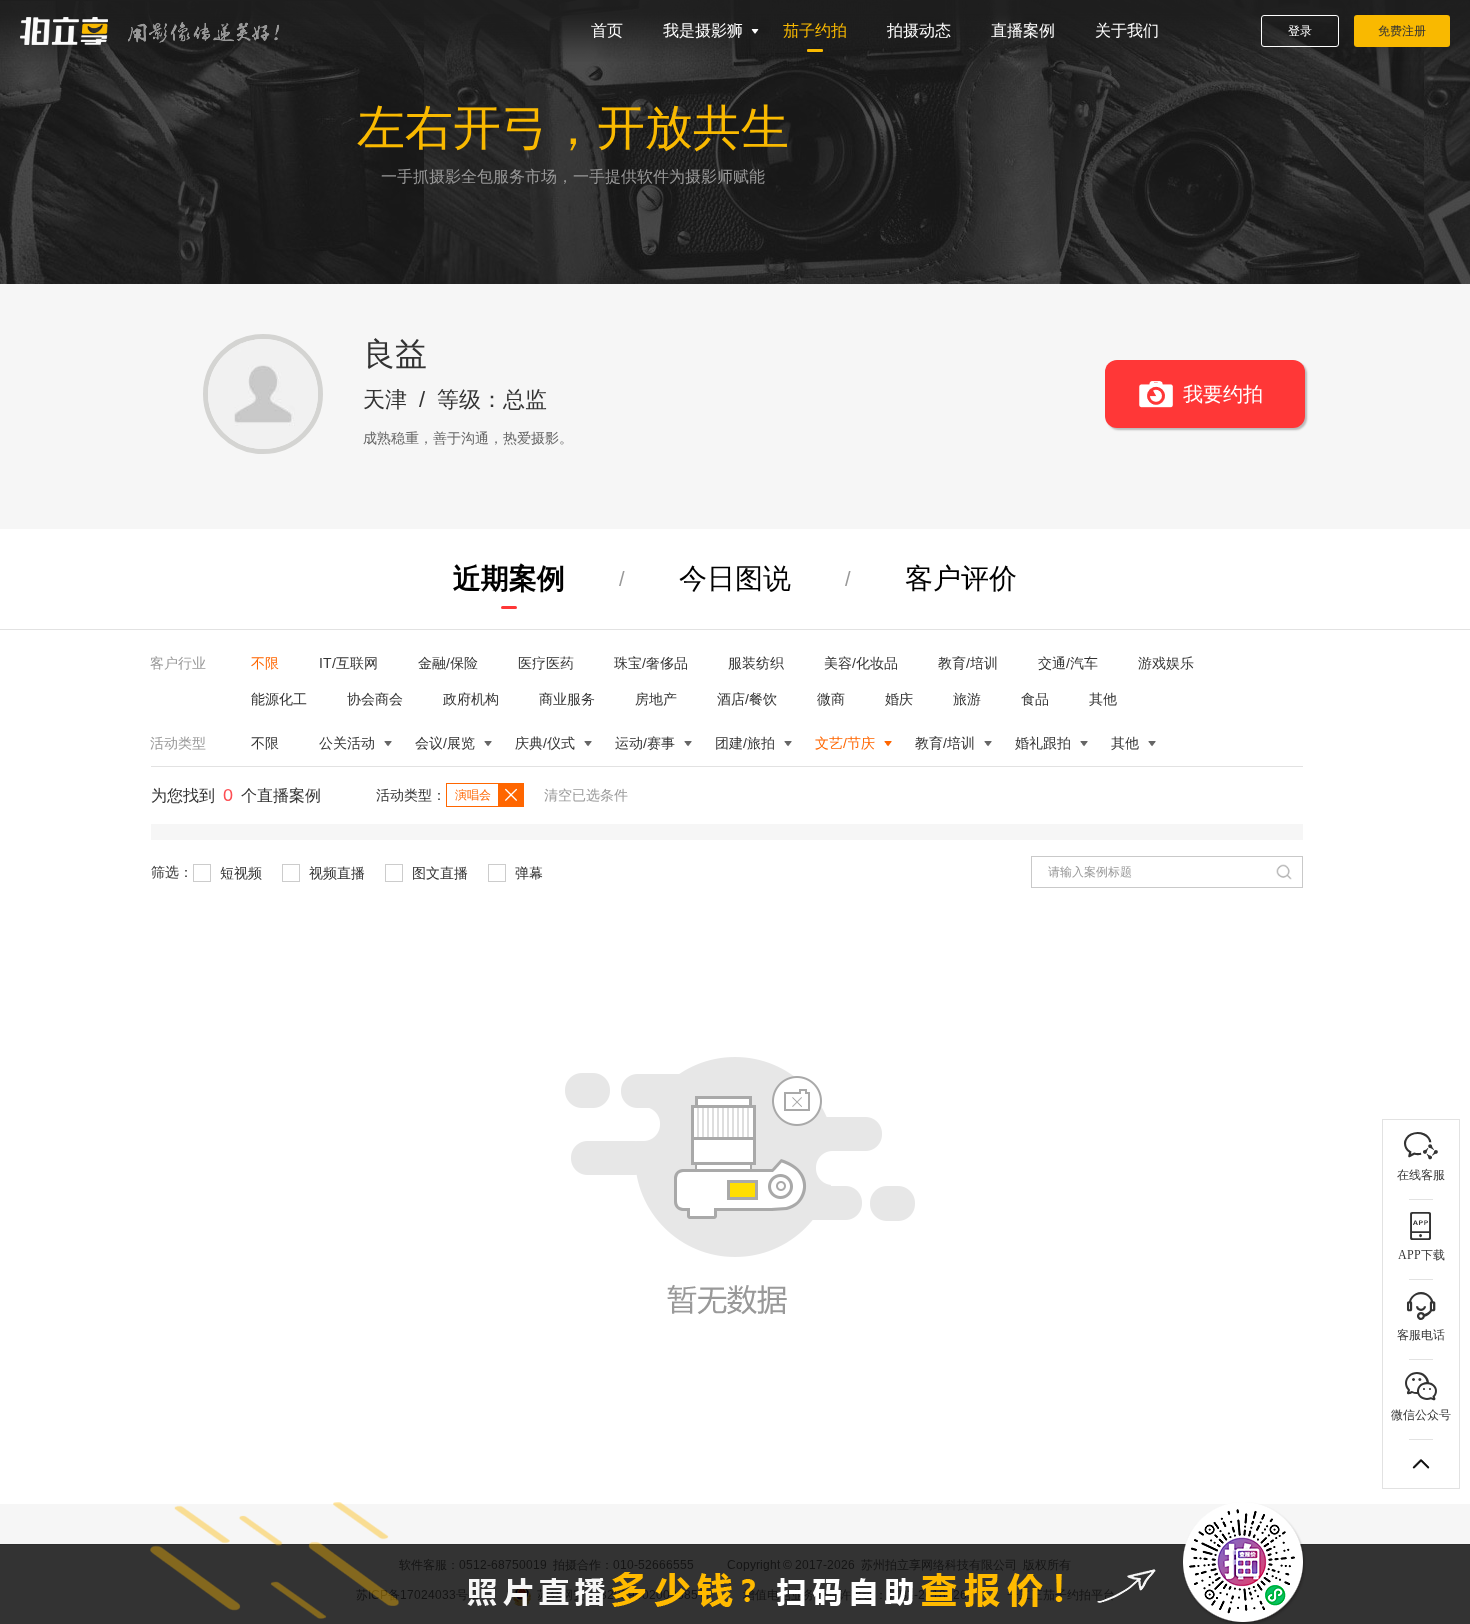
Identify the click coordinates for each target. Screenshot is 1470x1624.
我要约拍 (1223, 394)
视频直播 (335, 873)
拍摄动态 (919, 30)
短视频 (239, 873)
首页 (607, 30)
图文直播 (438, 873)
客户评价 (961, 578)
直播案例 (1023, 30)
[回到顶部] (1421, 1464)
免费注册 (1402, 31)
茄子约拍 (815, 30)
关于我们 (1127, 30)
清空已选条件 (586, 795)
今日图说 (735, 578)
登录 (1300, 31)
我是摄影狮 (703, 30)
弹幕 (527, 873)
